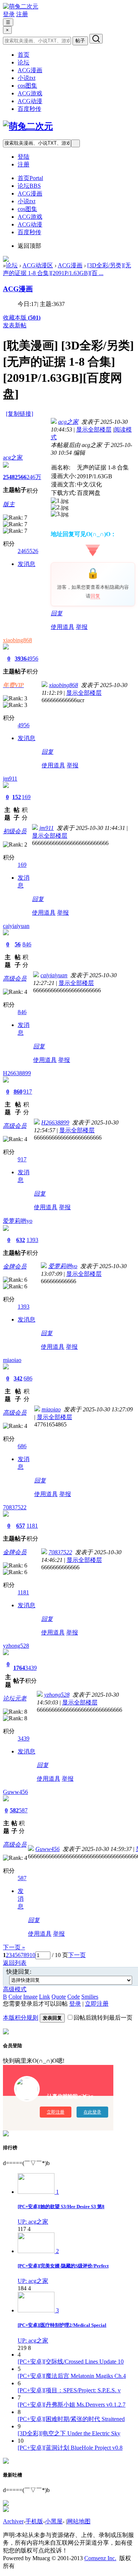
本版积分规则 (21, 2018)
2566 (21, 477)
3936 (21, 659)
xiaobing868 (17, 640)
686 (28, 1378)
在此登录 (92, 2112)
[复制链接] (20, 414)
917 (28, 1092)
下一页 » (14, 1947)
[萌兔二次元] (21, 6)
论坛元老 (15, 1698)
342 (18, 1378)
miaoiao (12, 1360)
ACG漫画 (30, 70)
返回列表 (15, 1963)
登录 (9, 14)
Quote (59, 1997)
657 (21, 1526)
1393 (32, 1240)
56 (18, 944)
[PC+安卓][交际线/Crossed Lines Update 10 (71, 2362)
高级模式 (15, 1989)
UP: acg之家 (33, 2222)
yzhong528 (16, 1646)
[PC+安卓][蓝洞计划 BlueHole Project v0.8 (70, 2448)
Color (15, 1997)
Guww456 (15, 1792)
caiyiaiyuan (16, 926)
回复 (95, 596)
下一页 (77, 1955)
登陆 (24, 157)
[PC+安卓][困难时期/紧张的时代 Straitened (71, 2419)
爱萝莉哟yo (18, 1221)
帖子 (80, 41)
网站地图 (79, 2521)
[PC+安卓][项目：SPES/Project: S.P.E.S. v (69, 2390)
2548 (9, 477)
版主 (9, 504)
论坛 (24, 62)
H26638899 (17, 1073)
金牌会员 (15, 1266)
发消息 (26, 564)
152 (17, 797)
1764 (19, 1668)
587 (23, 1810)
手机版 (34, 2521)
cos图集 (27, 86)
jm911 (10, 779)
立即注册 (97, 2004)
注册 (22, 14)
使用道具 (63, 627)
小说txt (26, 78)
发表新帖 (15, 325)
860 (18, 1092)
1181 (32, 1526)
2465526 (28, 551)
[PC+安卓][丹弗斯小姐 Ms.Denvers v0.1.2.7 (72, 2405)
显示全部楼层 (94, 430)
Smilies (90, 1997)
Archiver (13, 2521)
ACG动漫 (30, 101)
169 (26, 797)
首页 (24, 55)
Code (74, 1997)
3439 (31, 1668)
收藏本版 (22, 318)
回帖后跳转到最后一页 (103, 2018)
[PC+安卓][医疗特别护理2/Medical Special (62, 2325)
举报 (82, 627)
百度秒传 (29, 109)
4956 (32, 659)
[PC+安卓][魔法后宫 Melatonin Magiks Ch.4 (72, 2376)
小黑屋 (54, 2521)
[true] (96, 39)
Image (30, 1997)
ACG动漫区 (38, 265)
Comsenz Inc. (100, 2558)
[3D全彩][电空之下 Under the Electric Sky (69, 2433)
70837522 (15, 1507)
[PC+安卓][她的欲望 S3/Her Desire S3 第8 (61, 2207)
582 (14, 1810)
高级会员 (15, 979)
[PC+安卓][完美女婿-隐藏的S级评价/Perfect (63, 2266)
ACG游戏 (30, 93)
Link (45, 1997)
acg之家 (13, 458)
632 (21, 1240)
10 (32, 1955)
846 (27, 944)
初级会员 (15, 831)
